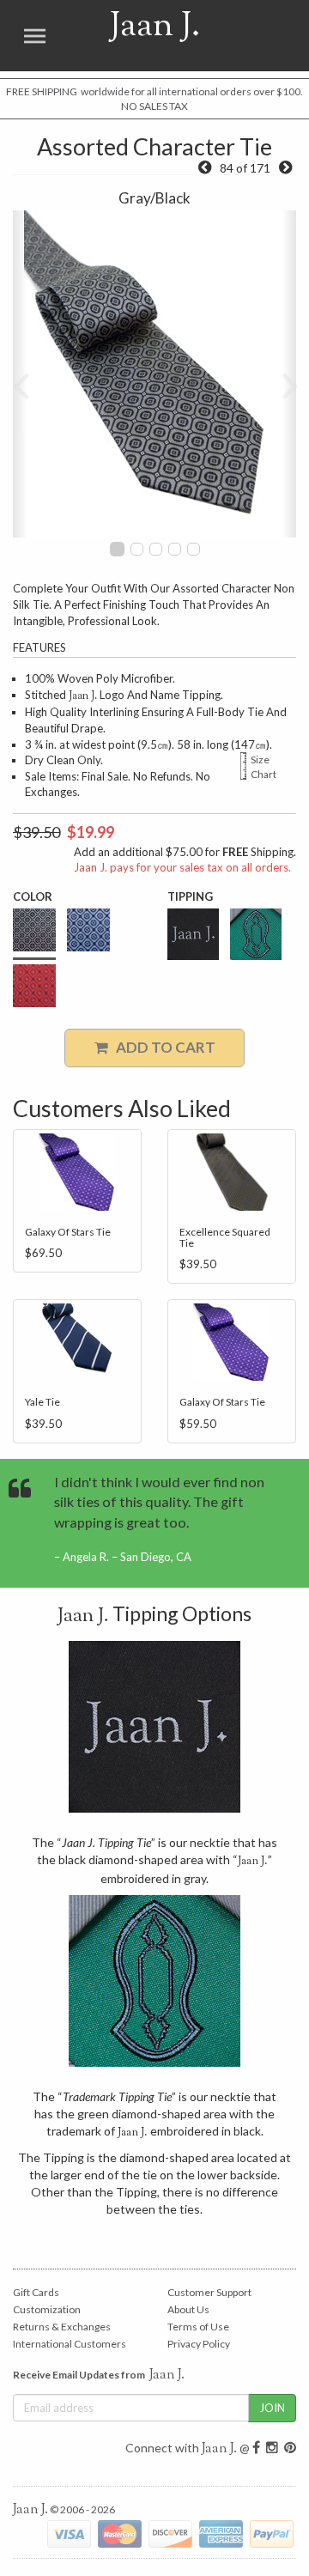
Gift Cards (36, 2292)
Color (33, 896)
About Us (188, 2309)
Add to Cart (162, 1047)
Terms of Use (198, 2327)
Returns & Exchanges (62, 2327)
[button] (20, 374)
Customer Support (209, 2292)
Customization (47, 2309)
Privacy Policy (199, 2344)
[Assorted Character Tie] (285, 168)
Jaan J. (134, 36)
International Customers (70, 2344)
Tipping (190, 896)
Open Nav (34, 36)
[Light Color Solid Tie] (205, 168)
